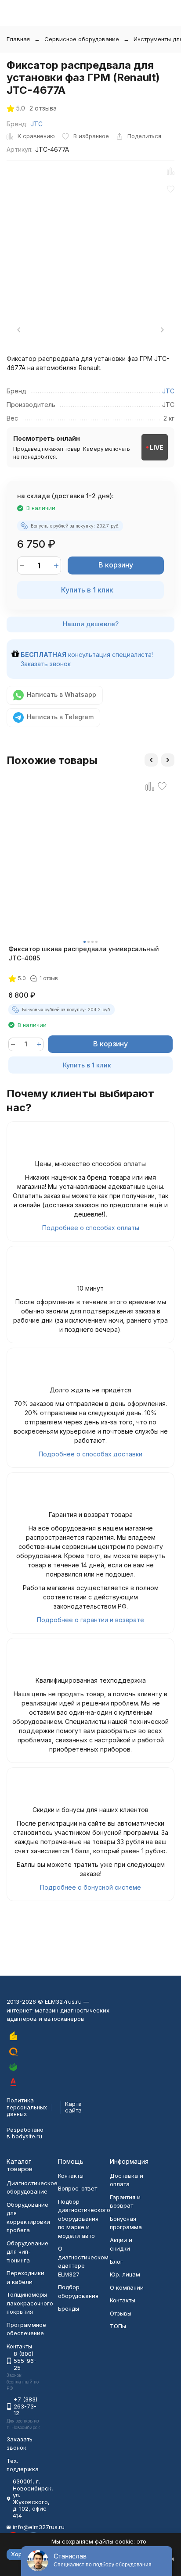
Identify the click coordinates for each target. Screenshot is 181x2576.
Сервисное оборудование (82, 39)
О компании (127, 2287)
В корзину (116, 565)
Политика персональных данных (27, 2107)
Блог (116, 2262)
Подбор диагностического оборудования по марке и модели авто (84, 2219)
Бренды (69, 2308)
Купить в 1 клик (87, 590)
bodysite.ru (27, 2136)
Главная (18, 39)
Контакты (71, 2176)
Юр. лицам (125, 2274)
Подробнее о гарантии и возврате (90, 1620)
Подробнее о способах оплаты (91, 1228)
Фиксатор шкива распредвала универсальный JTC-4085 (84, 953)
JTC (36, 124)
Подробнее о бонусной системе (90, 1887)
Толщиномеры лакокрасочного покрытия (30, 2303)
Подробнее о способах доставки (90, 1454)
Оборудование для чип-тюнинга (27, 2252)
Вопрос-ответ (78, 2188)
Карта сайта (73, 2107)
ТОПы (118, 2326)
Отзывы (121, 2313)
